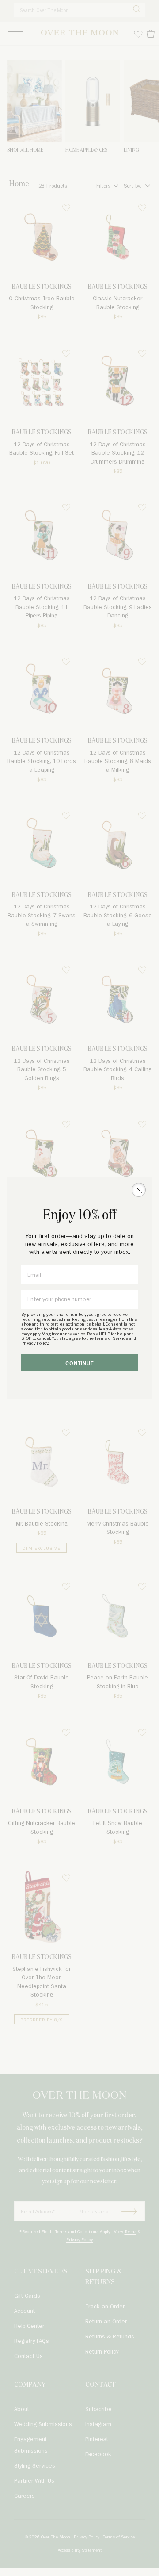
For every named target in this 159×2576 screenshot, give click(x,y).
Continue (80, 1363)
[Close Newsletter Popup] (139, 1190)
